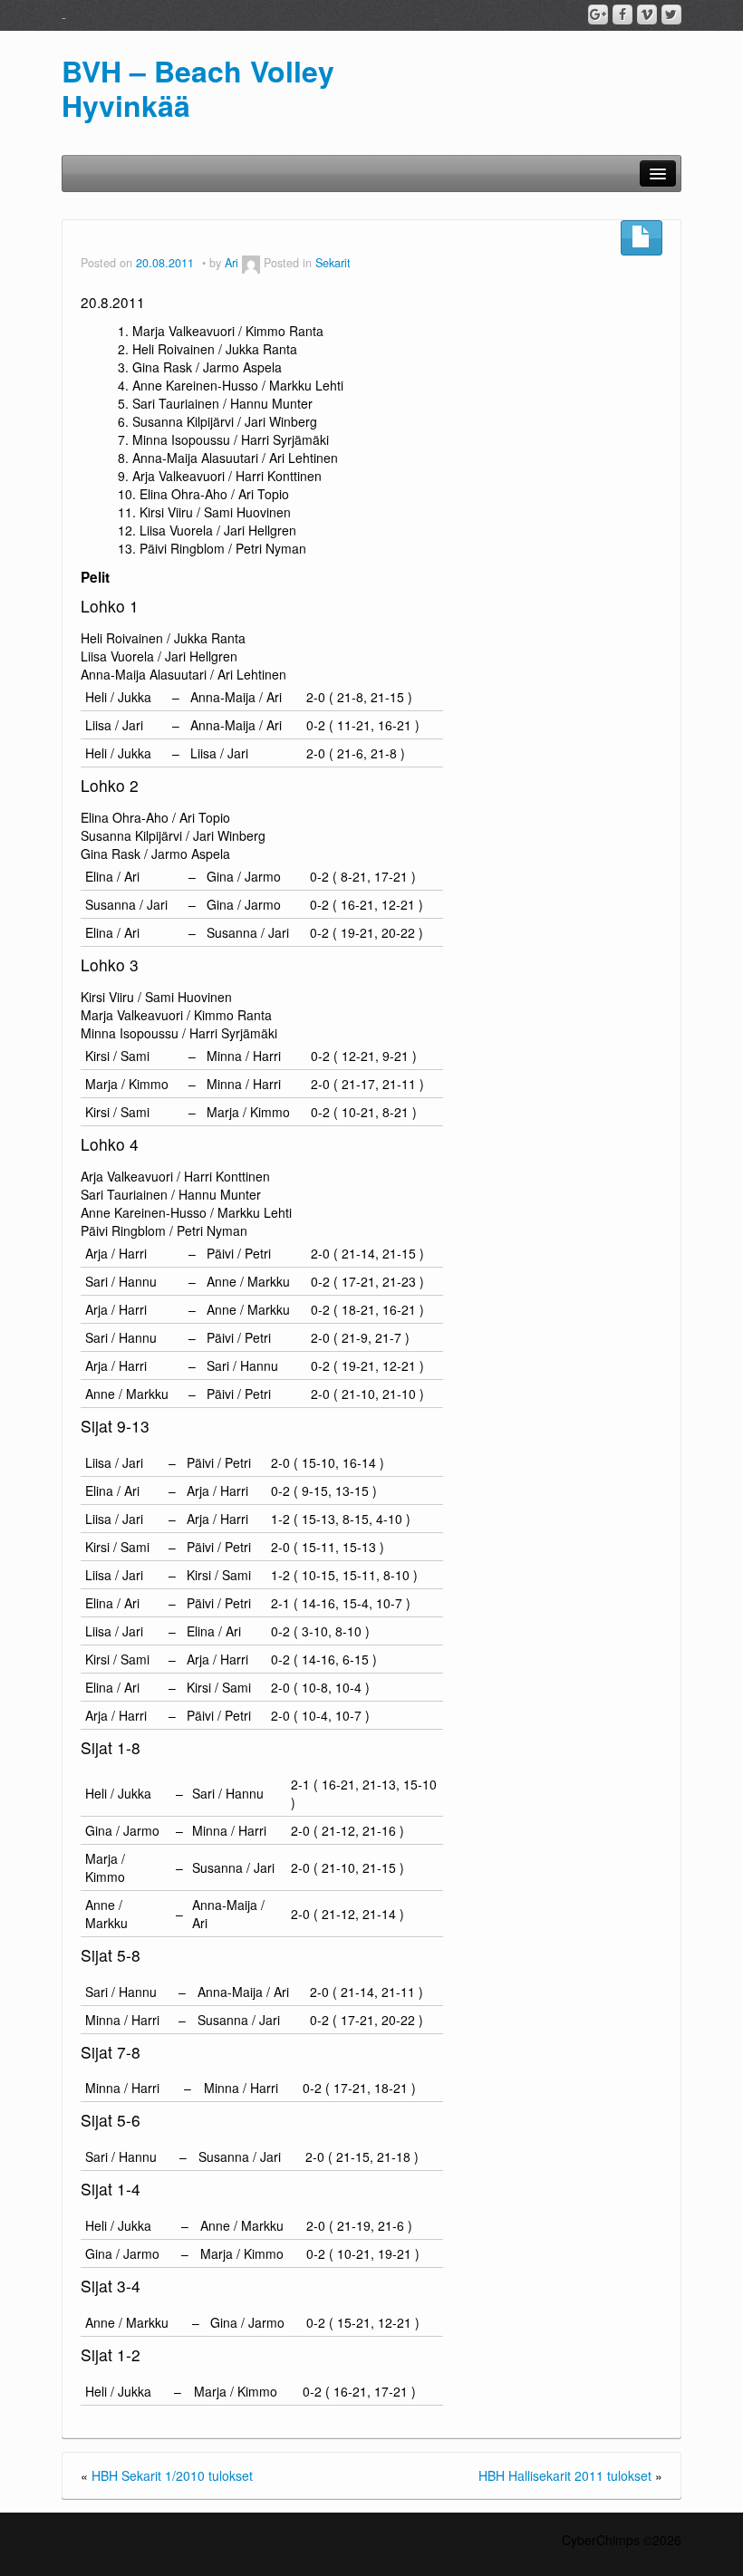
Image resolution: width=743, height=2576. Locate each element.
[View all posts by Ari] (251, 263)
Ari (232, 263)
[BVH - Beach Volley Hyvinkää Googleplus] (598, 14)
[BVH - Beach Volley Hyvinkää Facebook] (622, 14)
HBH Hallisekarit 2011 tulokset (565, 2475)
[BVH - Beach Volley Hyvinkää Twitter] (671, 14)
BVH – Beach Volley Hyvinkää (198, 88)
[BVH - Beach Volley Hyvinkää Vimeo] (647, 14)
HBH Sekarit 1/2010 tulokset (172, 2475)
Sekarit (333, 263)
